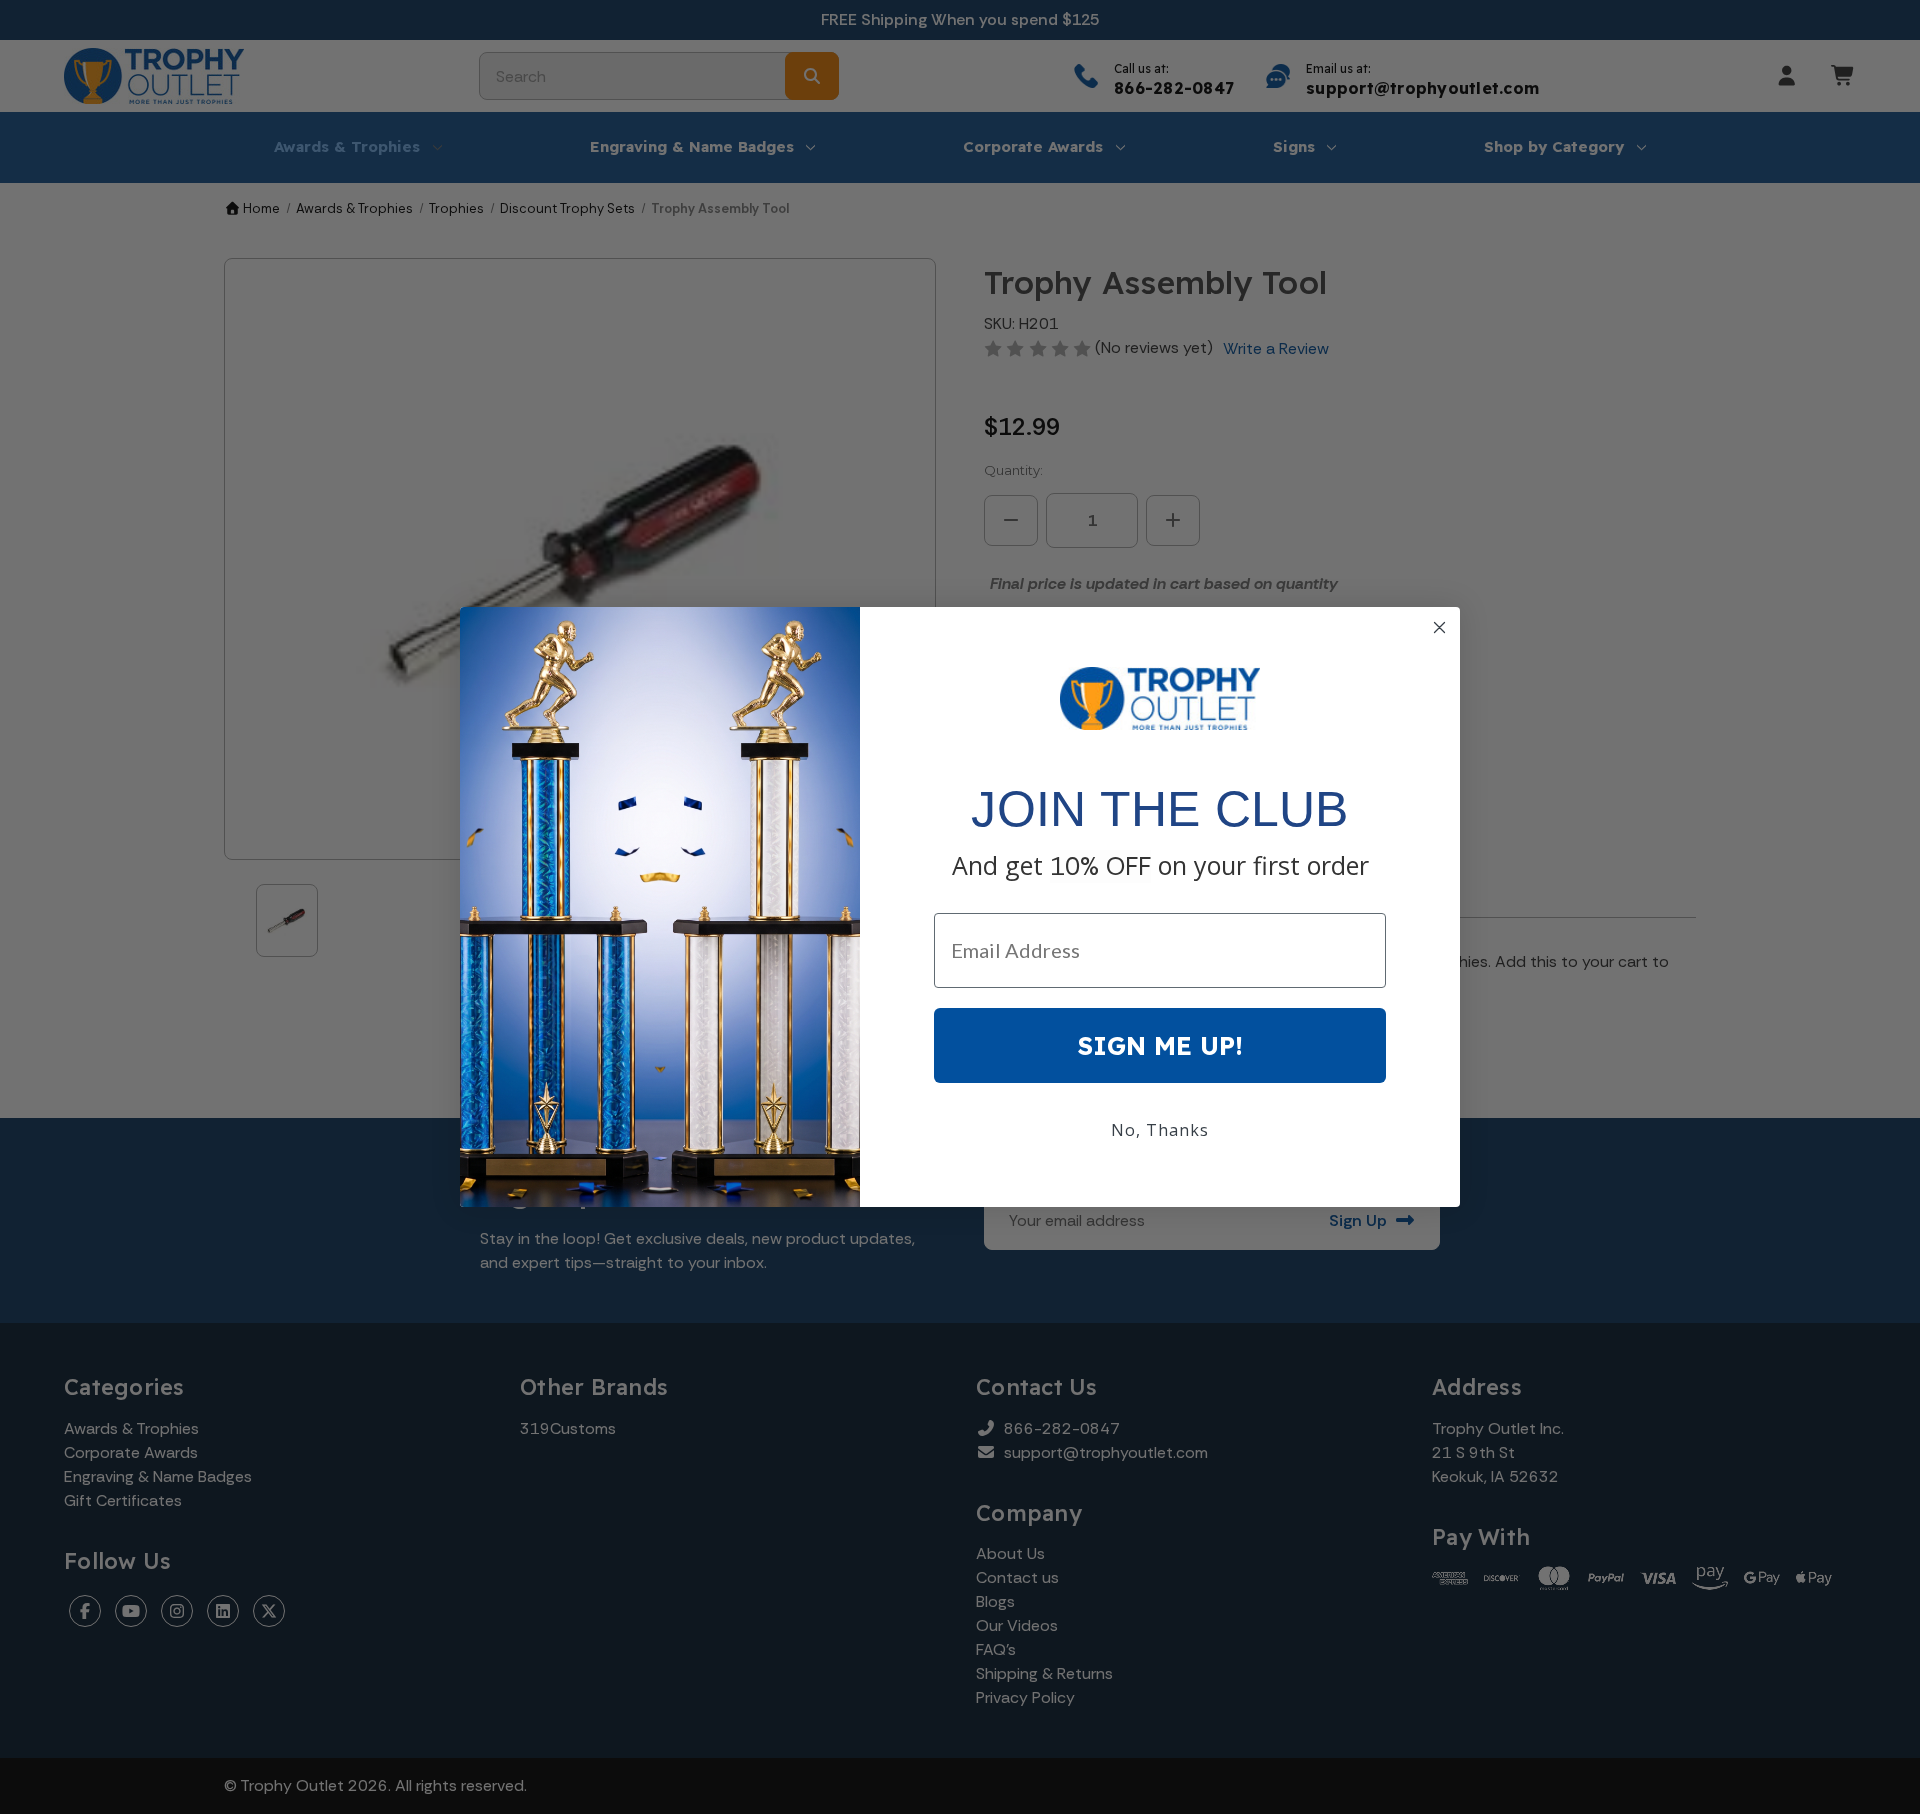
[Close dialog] (1439, 627)
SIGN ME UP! (1160, 1045)
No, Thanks (1160, 1130)
